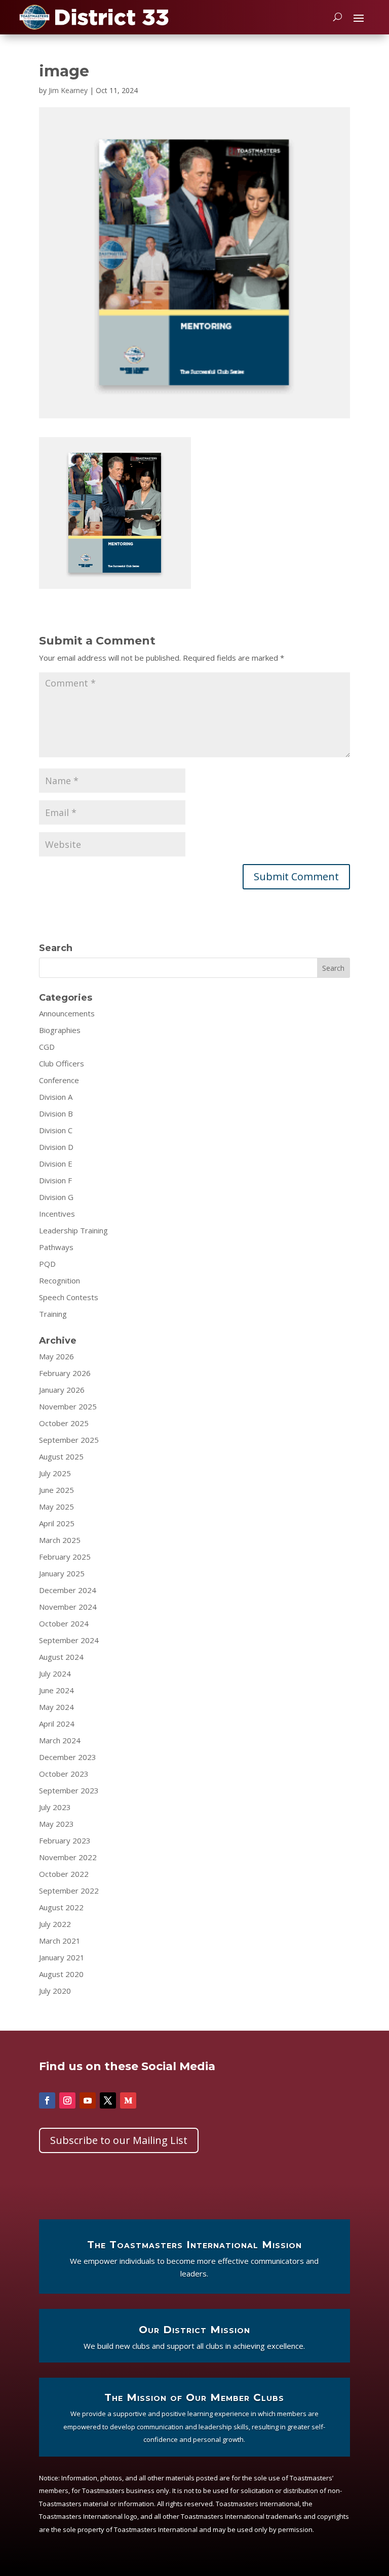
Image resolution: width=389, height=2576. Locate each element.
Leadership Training (73, 1230)
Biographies (60, 1030)
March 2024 (60, 1740)
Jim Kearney (68, 90)
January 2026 (62, 1390)
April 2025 (57, 1523)
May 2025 (56, 1507)
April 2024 (57, 1724)
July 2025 (55, 1473)
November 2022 (68, 1857)
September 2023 (69, 1790)
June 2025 (56, 1490)
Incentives (57, 1214)
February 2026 (65, 1373)
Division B (56, 1113)
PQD (47, 1264)
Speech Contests (69, 1297)
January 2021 (62, 1957)
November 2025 (68, 1406)
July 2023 (55, 1807)
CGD (47, 1047)
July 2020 (55, 1991)
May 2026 (56, 1356)
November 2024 (68, 1607)
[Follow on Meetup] (128, 2100)
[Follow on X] (108, 2100)
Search (333, 968)
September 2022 (69, 1891)
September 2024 (69, 1640)
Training (53, 1314)
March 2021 (60, 1941)
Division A (56, 1097)
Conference (59, 1080)
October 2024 (64, 1623)
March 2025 (60, 1540)
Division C (56, 1130)
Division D (56, 1147)
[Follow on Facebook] (47, 2100)
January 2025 (62, 1573)
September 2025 (69, 1440)
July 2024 (55, 1673)
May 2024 (56, 1707)
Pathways (56, 1247)
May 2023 (56, 1824)
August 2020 (61, 1974)
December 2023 (68, 1757)
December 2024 (68, 1590)
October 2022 (64, 1874)
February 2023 (65, 1840)
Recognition (60, 1280)
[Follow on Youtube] (88, 2100)
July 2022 (55, 1924)
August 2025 (61, 1456)
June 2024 (56, 1690)
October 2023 (64, 1774)
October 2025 (64, 1423)
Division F (55, 1180)
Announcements (67, 1013)
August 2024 (61, 1657)
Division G (56, 1197)
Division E (56, 1164)
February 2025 (65, 1557)
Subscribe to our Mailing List (119, 2140)
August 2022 (61, 1907)
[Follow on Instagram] (67, 2100)
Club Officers (62, 1063)
